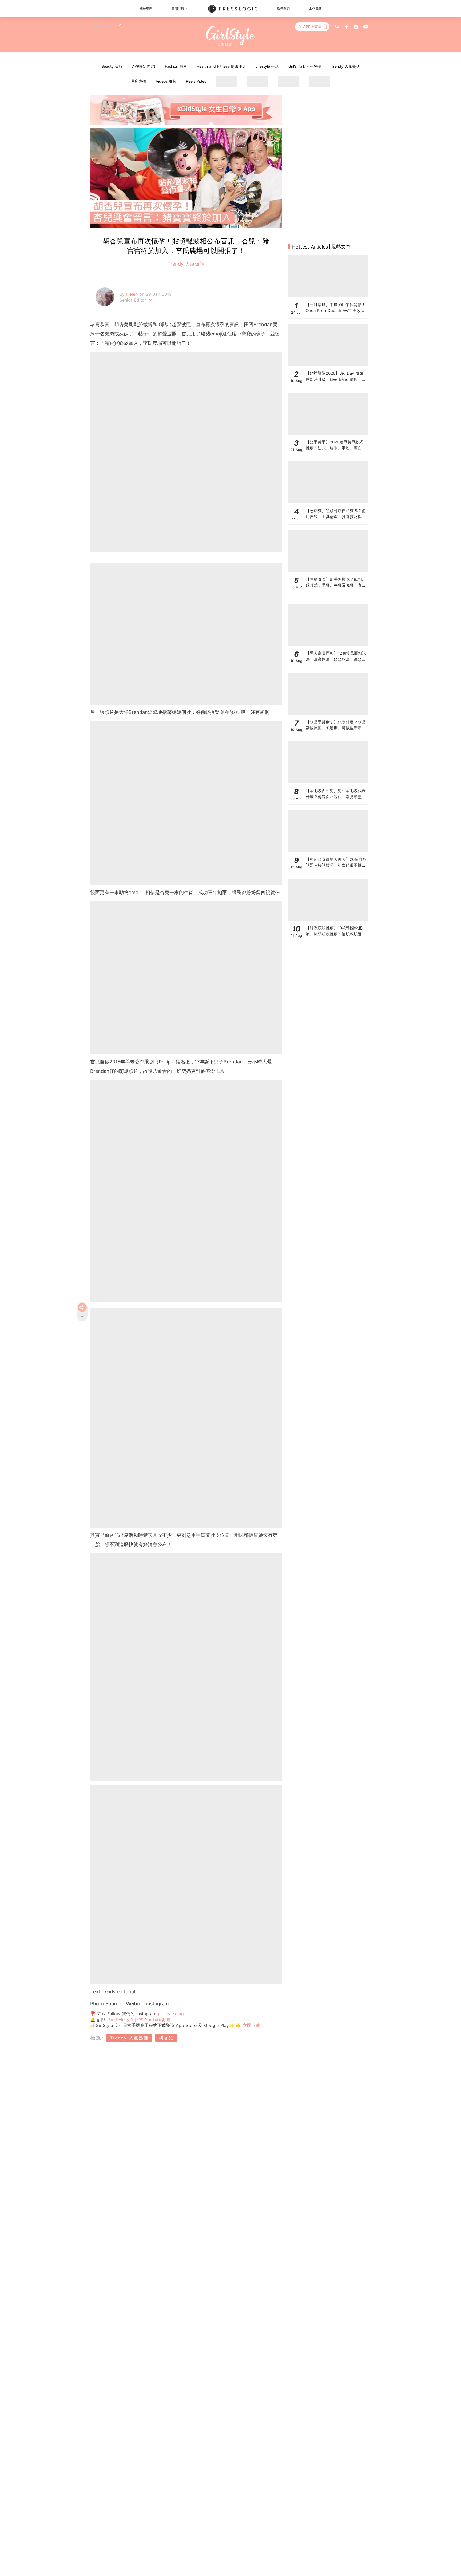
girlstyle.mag (171, 2014)
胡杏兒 (166, 2038)
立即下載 (251, 2025)
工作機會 (315, 8)
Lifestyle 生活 (267, 66)
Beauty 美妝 (112, 66)
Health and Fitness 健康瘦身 (221, 66)
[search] (337, 27)
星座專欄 (138, 81)
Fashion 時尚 (176, 66)
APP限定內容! (144, 66)
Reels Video (196, 81)
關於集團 (146, 8)
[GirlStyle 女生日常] (231, 36)
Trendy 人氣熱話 (345, 66)
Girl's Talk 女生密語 (305, 66)
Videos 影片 (166, 81)
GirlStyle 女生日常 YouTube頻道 (139, 2019)
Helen (133, 294)
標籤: (97, 2038)
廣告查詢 (283, 8)
